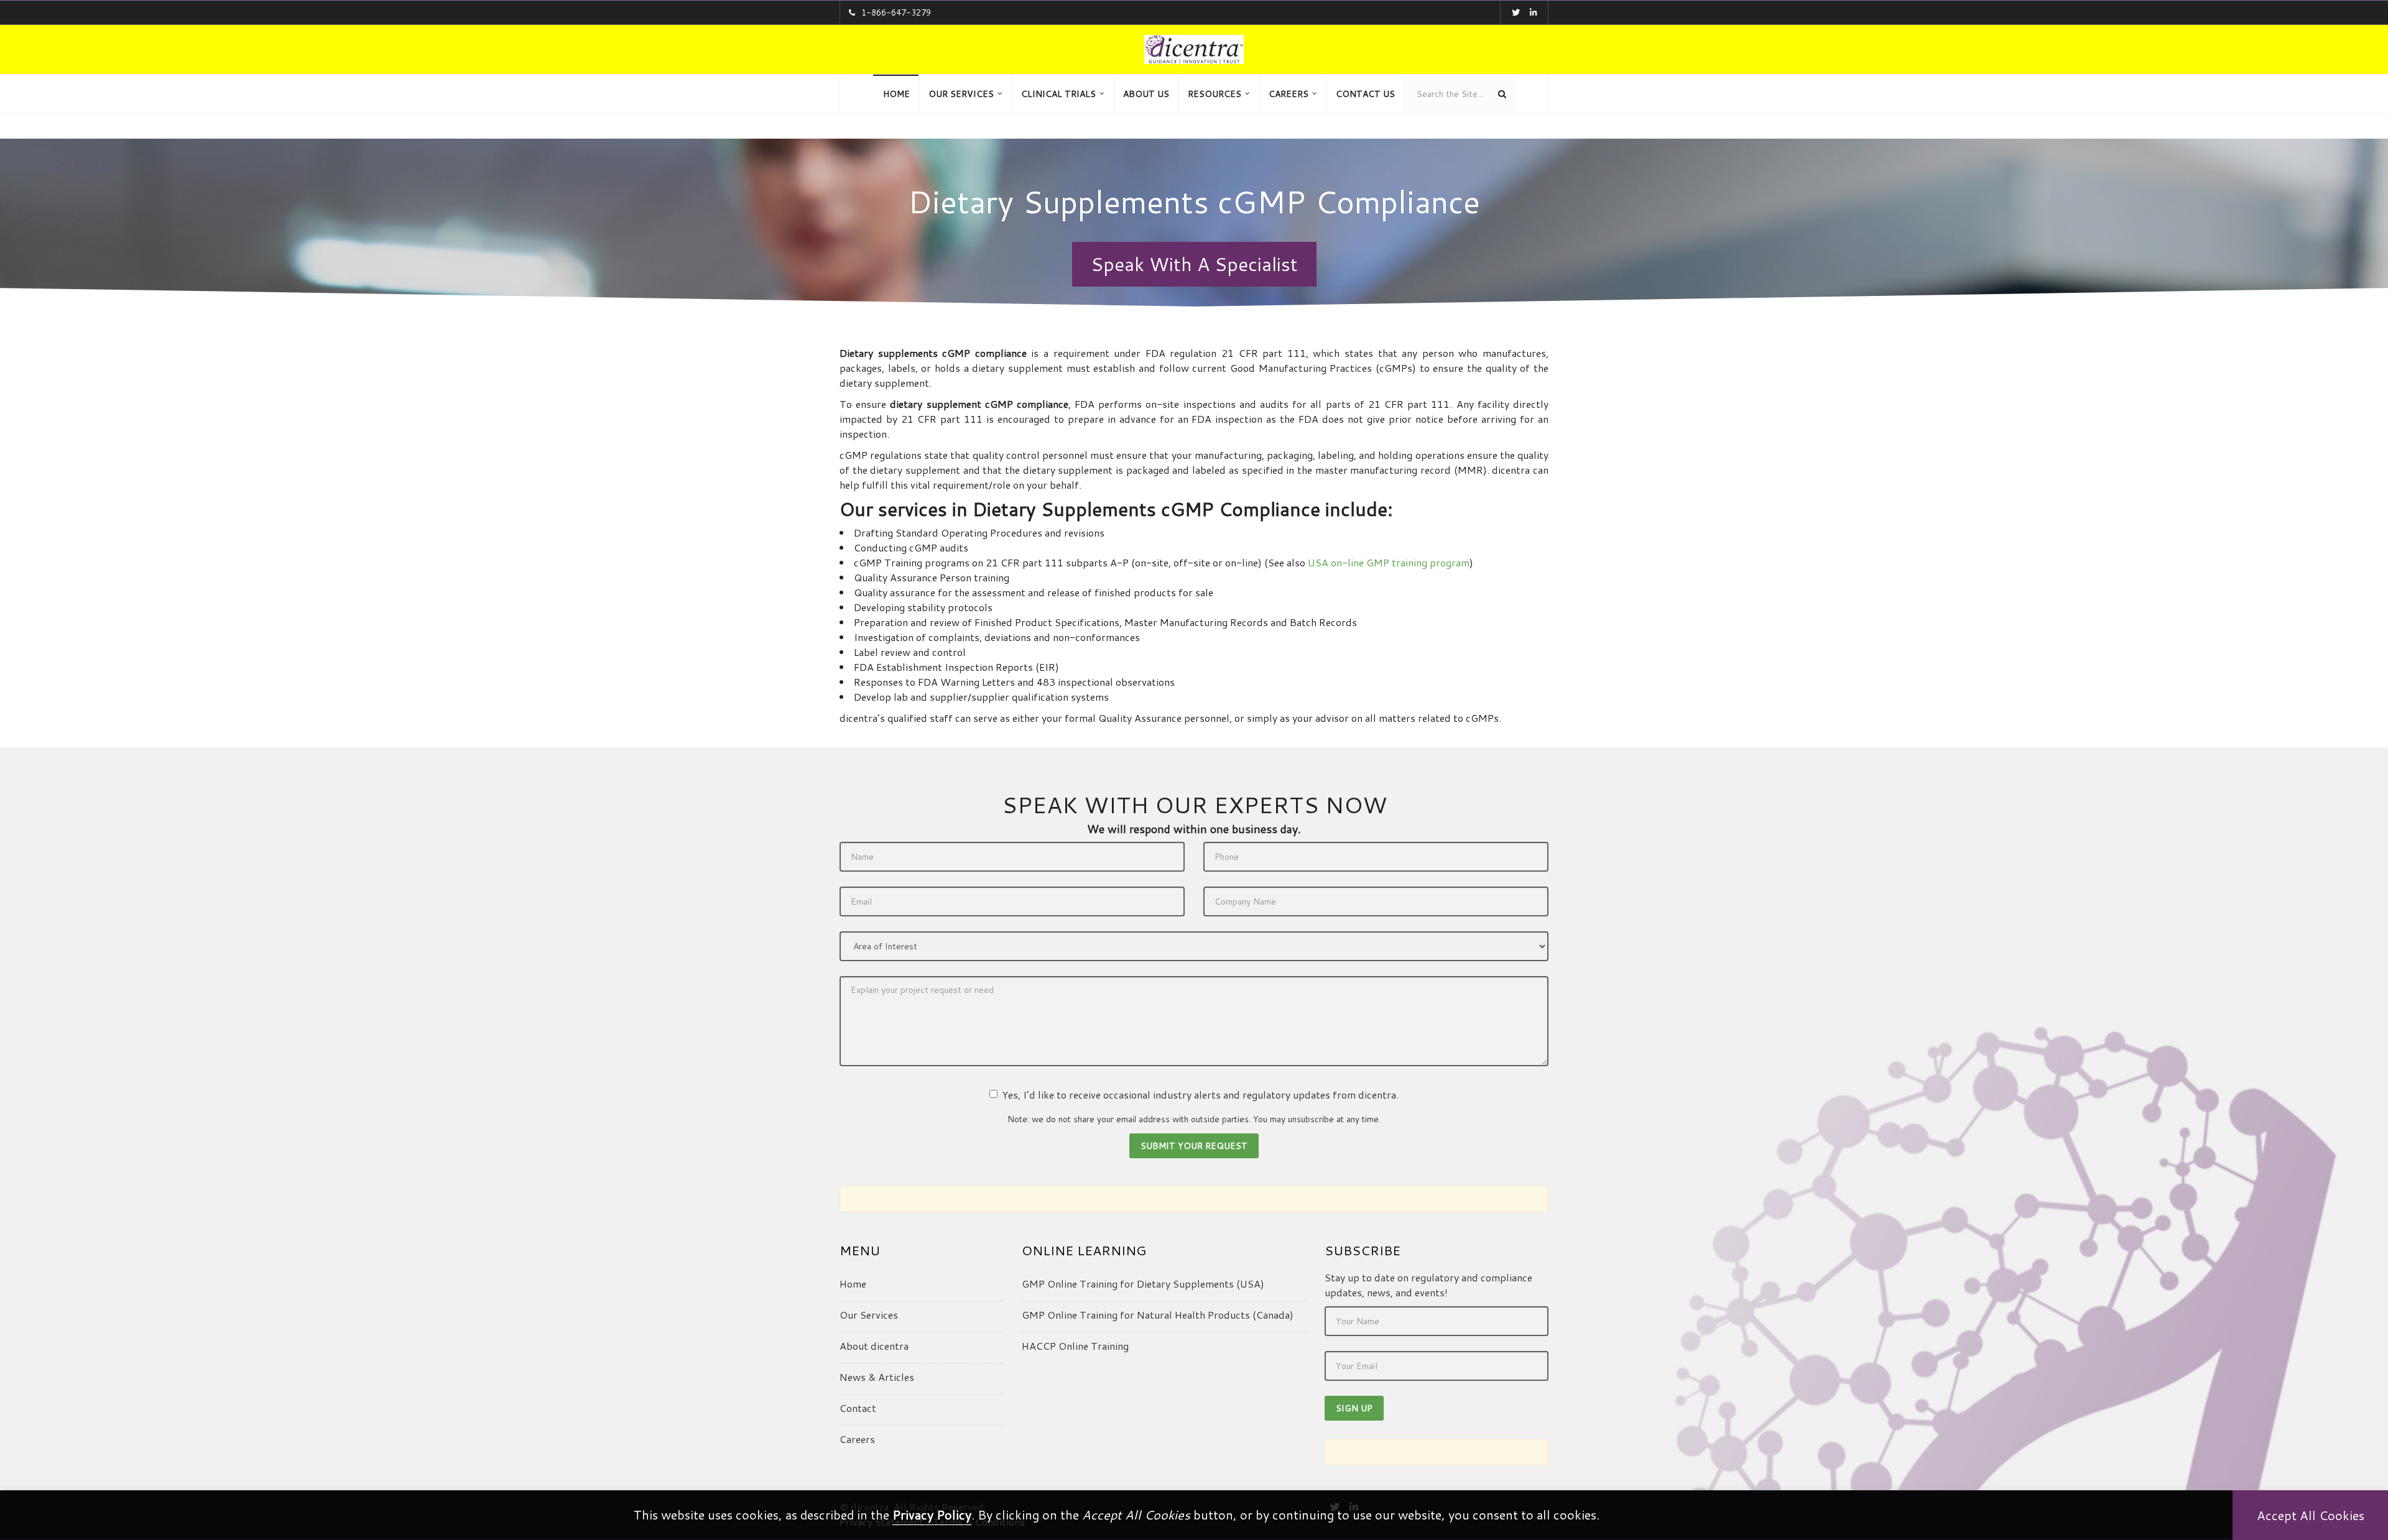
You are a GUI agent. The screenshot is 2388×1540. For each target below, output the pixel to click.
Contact (858, 1408)
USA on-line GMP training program (1389, 562)
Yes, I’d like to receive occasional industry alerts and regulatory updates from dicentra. (1200, 1095)
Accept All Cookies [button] (2311, 1515)
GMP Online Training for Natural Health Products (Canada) (1158, 1315)
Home (853, 1284)
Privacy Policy (932, 1515)
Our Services (869, 1315)
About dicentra (874, 1346)
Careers (857, 1439)
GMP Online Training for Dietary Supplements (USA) (1143, 1284)
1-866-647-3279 (896, 12)
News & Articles (877, 1377)
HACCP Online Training (1075, 1346)
